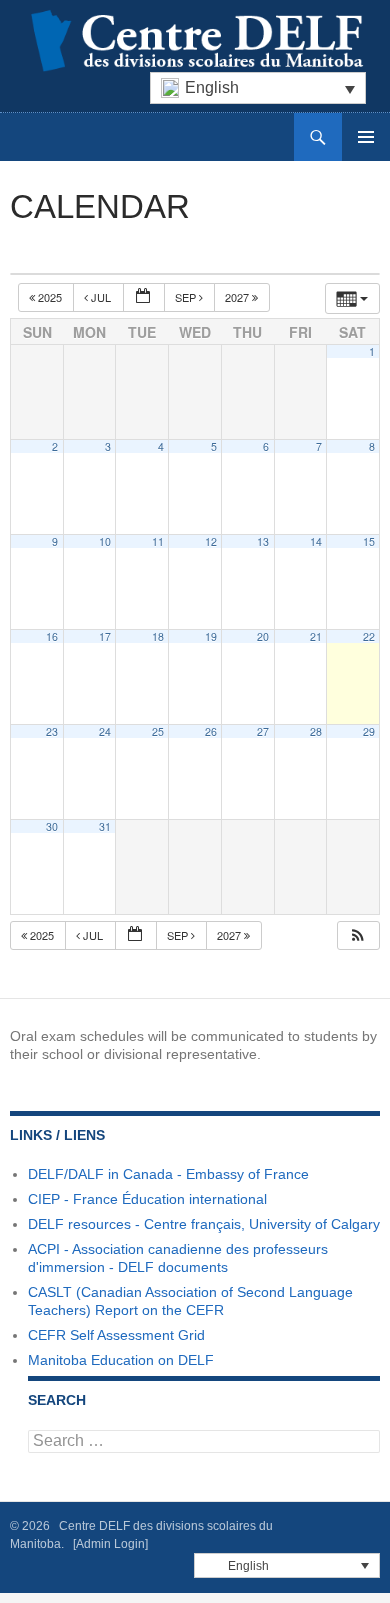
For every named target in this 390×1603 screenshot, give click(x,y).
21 (316, 636)
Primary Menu (366, 137)
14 (316, 541)
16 (52, 636)
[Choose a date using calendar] (144, 297)
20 (263, 636)
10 (105, 541)
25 (158, 731)
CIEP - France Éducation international (147, 1199)
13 (263, 541)
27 (263, 731)
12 (211, 541)
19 (211, 636)
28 (316, 731)
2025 (50, 297)
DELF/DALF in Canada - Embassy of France (168, 1174)
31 (105, 826)
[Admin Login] (110, 1544)
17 (105, 636)
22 (369, 636)
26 (211, 731)
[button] (358, 935)
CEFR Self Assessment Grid (116, 1335)
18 (158, 636)
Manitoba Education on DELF (121, 1360)
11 (158, 541)
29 (369, 731)
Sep (187, 297)
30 (52, 826)
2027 (238, 297)
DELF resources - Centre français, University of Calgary (204, 1224)
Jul (101, 297)
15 (369, 541)
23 (52, 731)
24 (105, 731)
